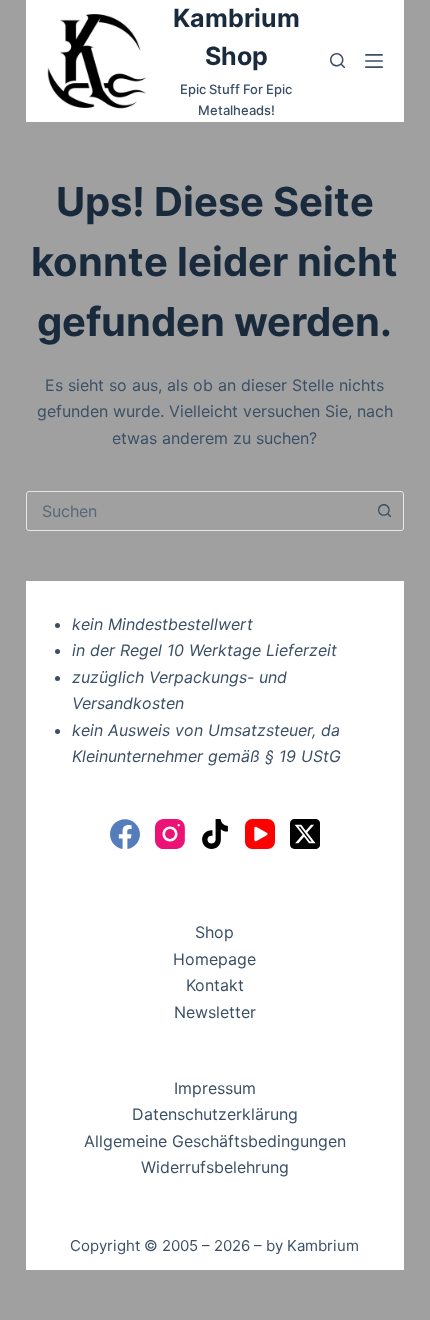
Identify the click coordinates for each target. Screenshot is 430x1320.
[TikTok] (215, 834)
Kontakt (215, 985)
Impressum (215, 1088)
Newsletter (215, 1012)
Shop (214, 932)
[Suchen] (337, 60)
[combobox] (196, 511)
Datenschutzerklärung (215, 1114)
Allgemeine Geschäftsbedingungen (215, 1141)
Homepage (214, 959)
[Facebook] (125, 834)
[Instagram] (170, 834)
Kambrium (323, 1245)
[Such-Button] (384, 511)
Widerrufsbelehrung (215, 1167)
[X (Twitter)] (305, 834)
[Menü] (374, 61)
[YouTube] (260, 834)
